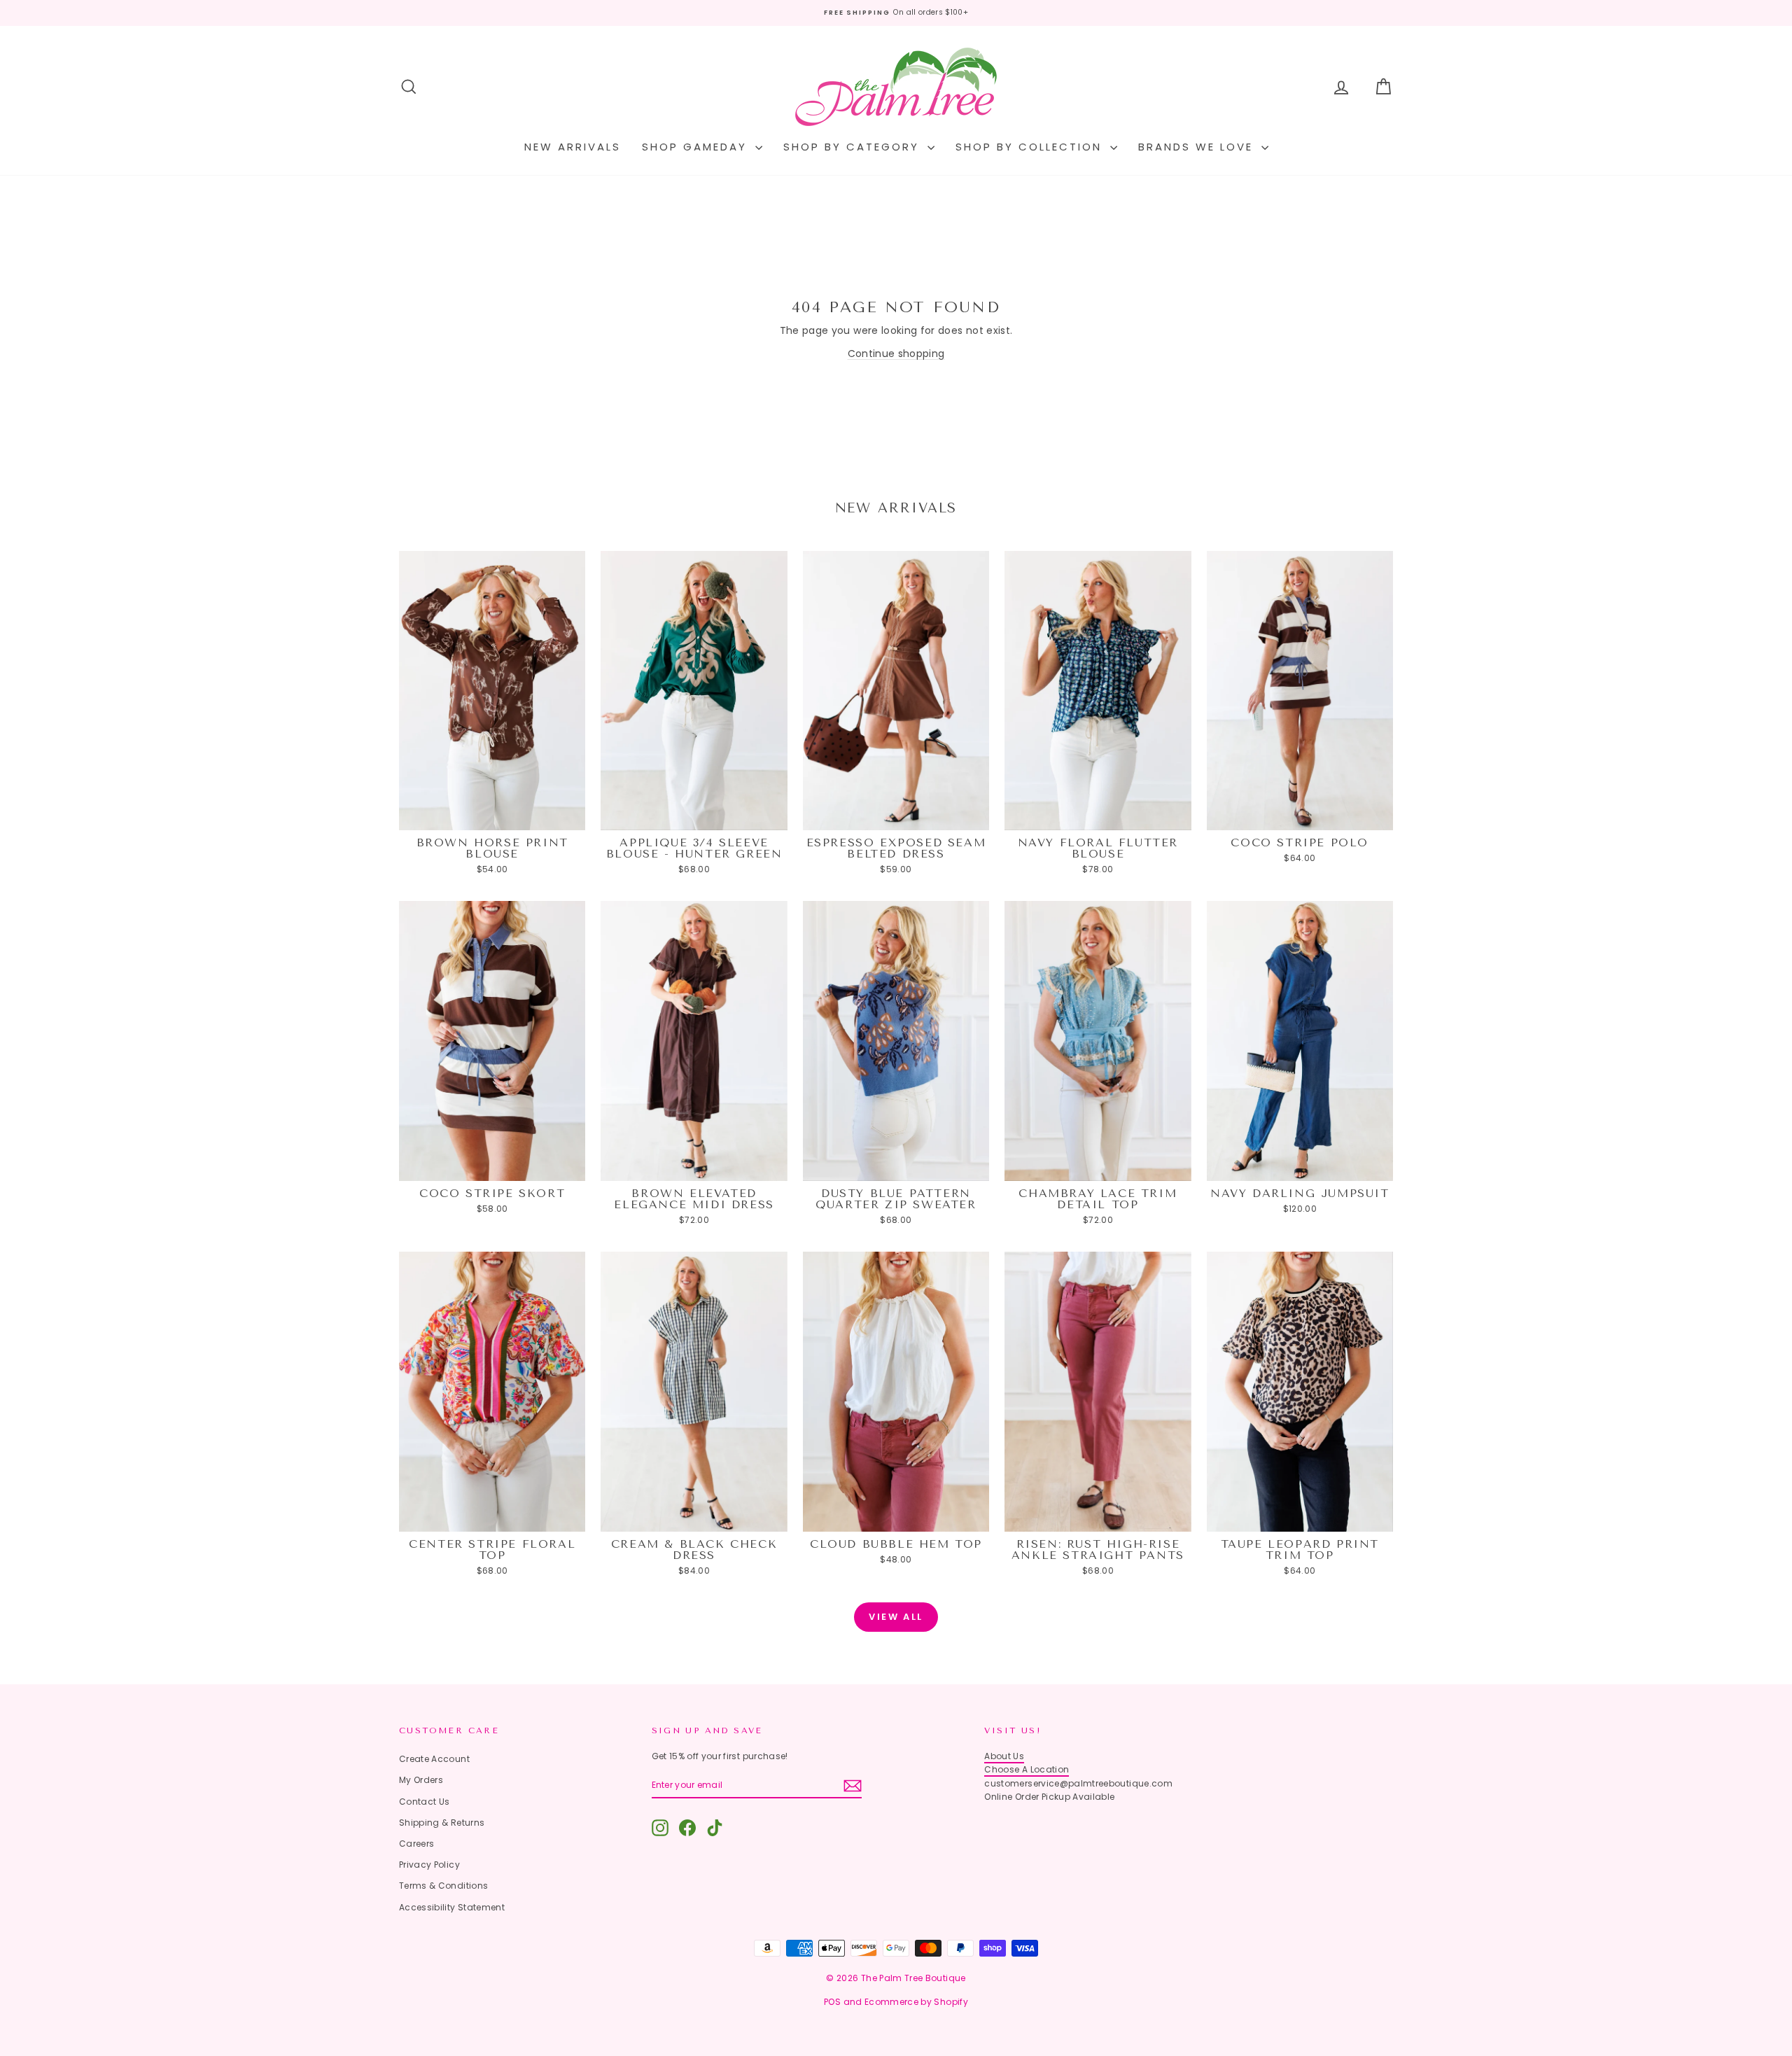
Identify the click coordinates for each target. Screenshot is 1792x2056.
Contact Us (425, 1802)
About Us (1004, 1756)
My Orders (421, 1780)
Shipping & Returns (442, 1823)
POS (832, 2002)
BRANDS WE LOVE (1198, 147)
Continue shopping (896, 354)
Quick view (492, 817)
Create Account (434, 1759)
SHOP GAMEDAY (697, 147)
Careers (416, 1844)
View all (896, 1617)
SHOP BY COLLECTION (1031, 147)
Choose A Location (1027, 1769)
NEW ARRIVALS (573, 147)
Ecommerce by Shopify (916, 2002)
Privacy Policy (429, 1865)
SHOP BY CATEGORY (854, 147)
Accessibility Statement (452, 1907)
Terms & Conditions (443, 1886)
